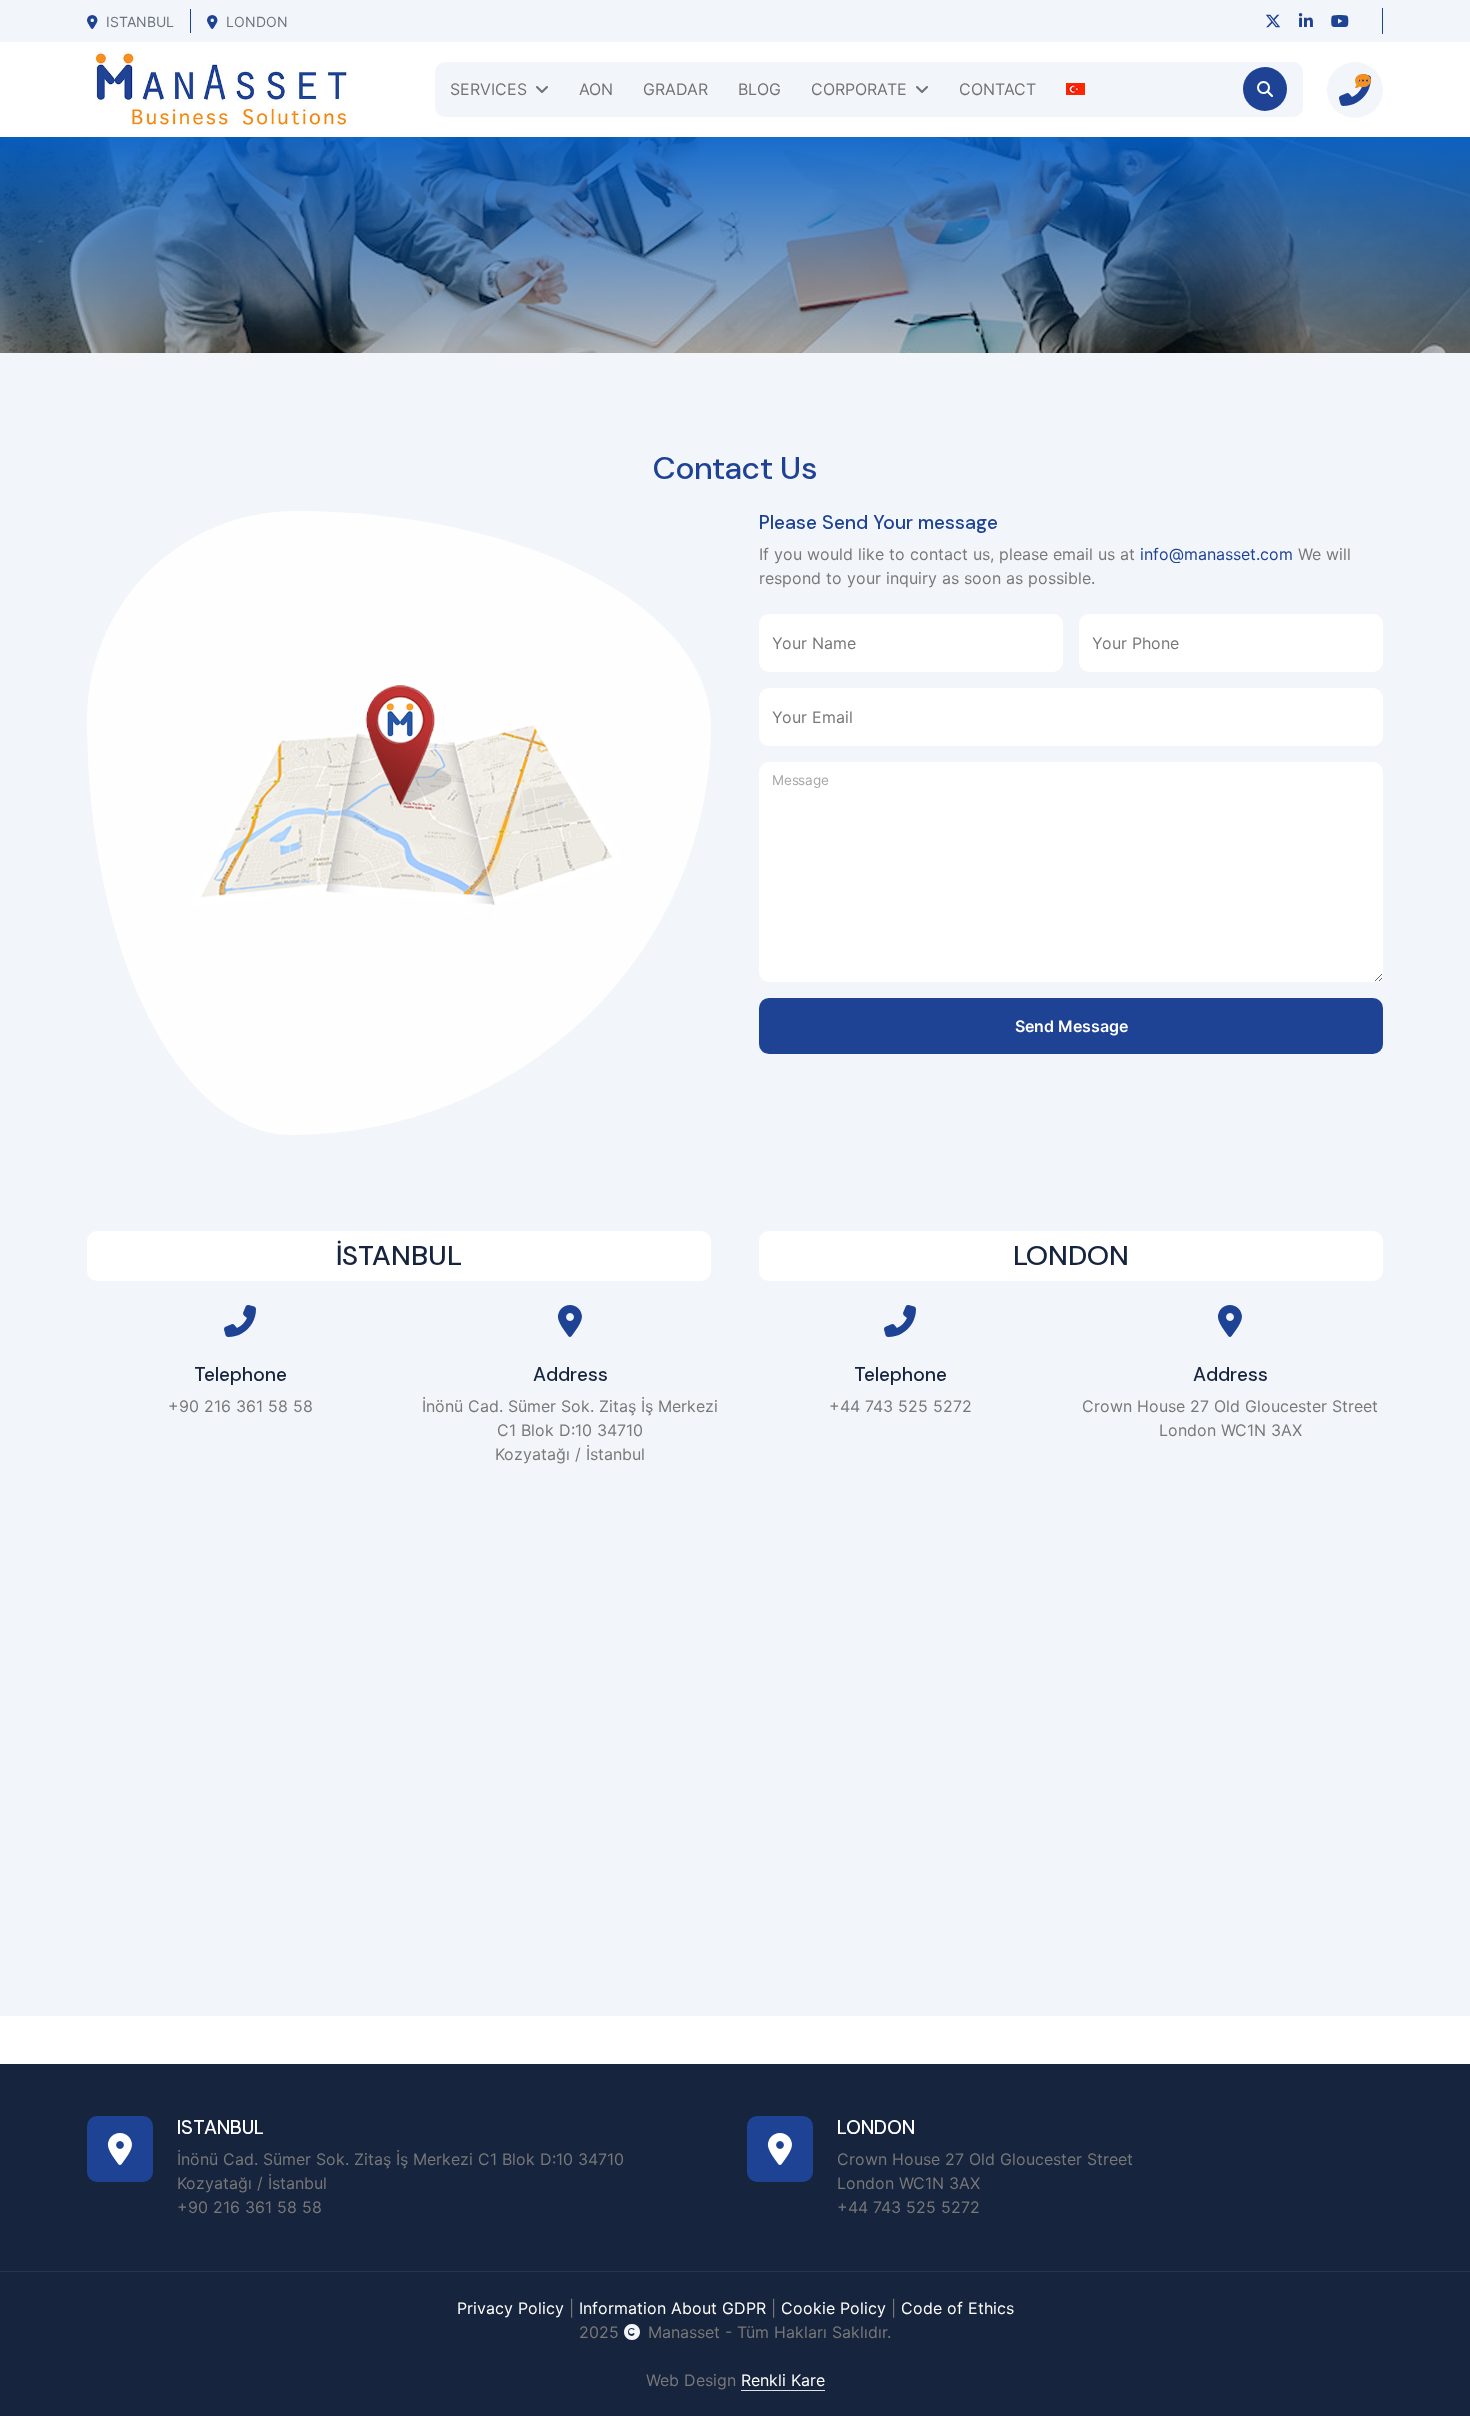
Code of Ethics (957, 2308)
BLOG (759, 89)
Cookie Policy (833, 2308)
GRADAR (675, 89)
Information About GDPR (672, 2308)
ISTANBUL (140, 21)
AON (596, 89)
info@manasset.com (1216, 554)
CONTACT (997, 89)
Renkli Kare (783, 2380)
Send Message (1071, 1026)
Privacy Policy (510, 2308)
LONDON (257, 21)
